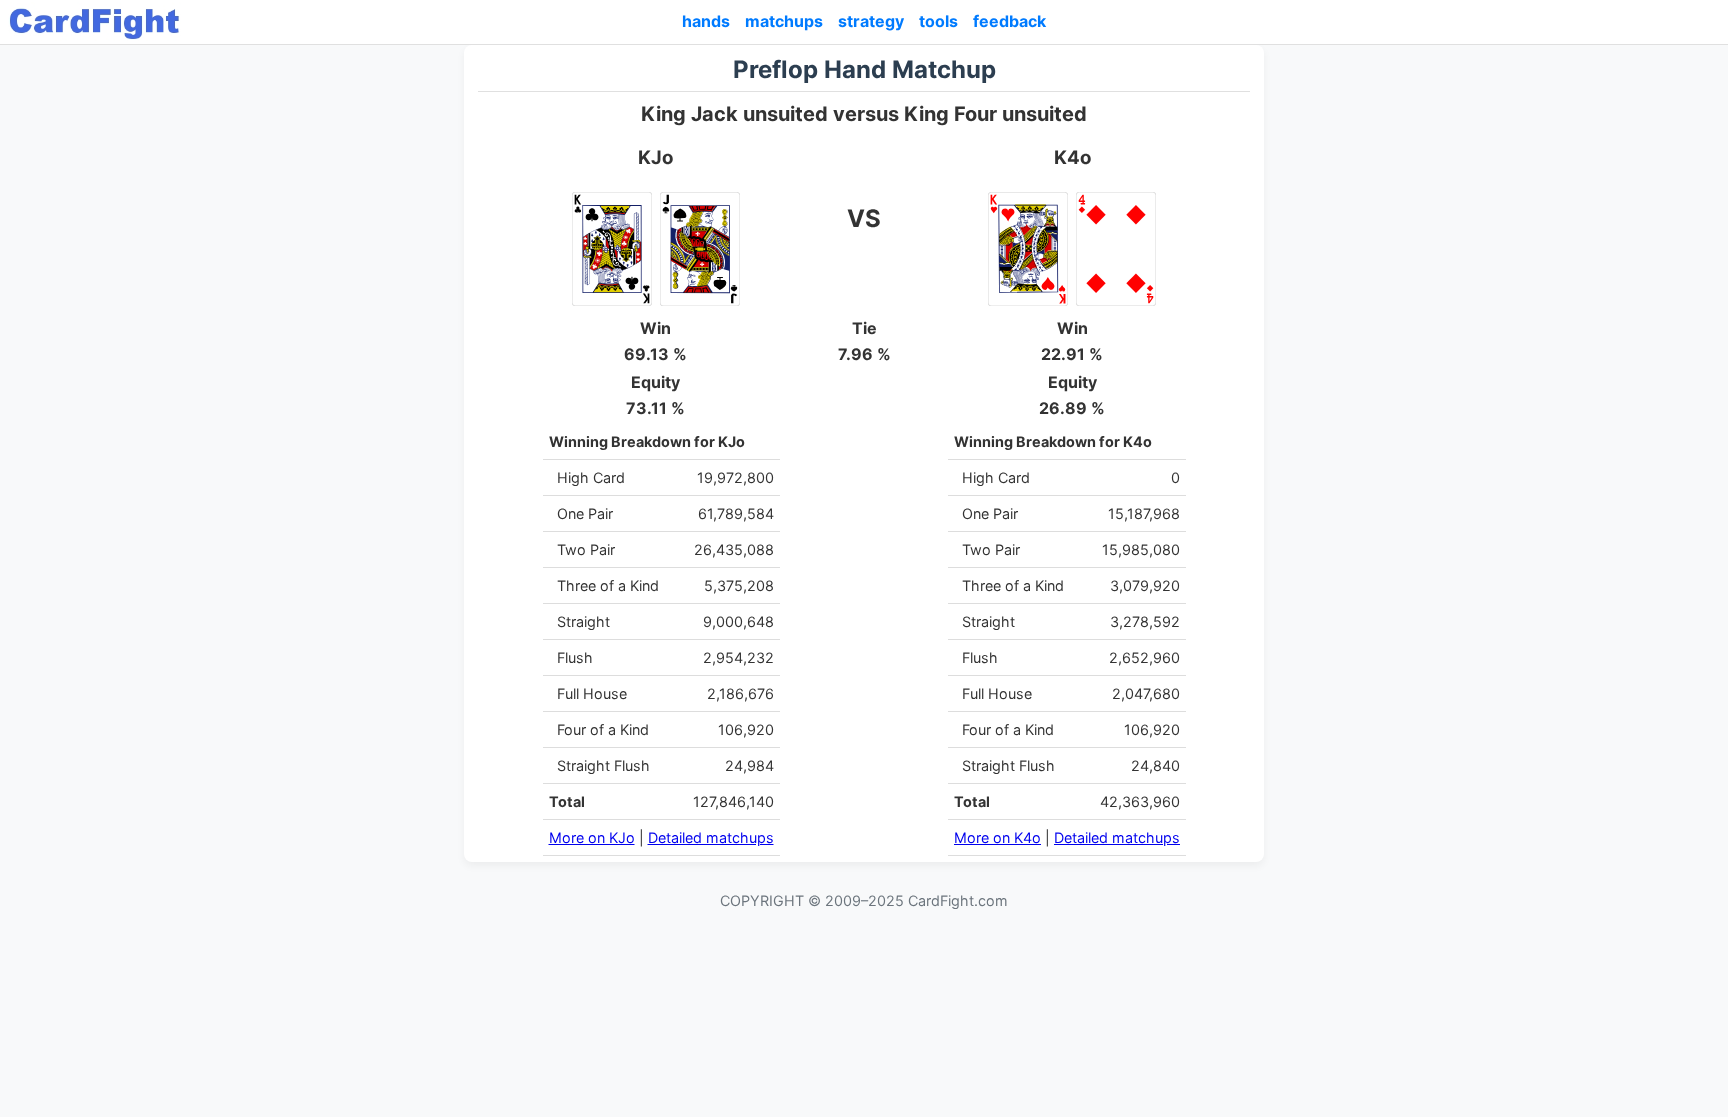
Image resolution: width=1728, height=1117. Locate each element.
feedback (1009, 21)
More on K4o (997, 837)
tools (938, 21)
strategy (871, 21)
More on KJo (592, 837)
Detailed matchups (711, 837)
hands (706, 21)
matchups (784, 21)
